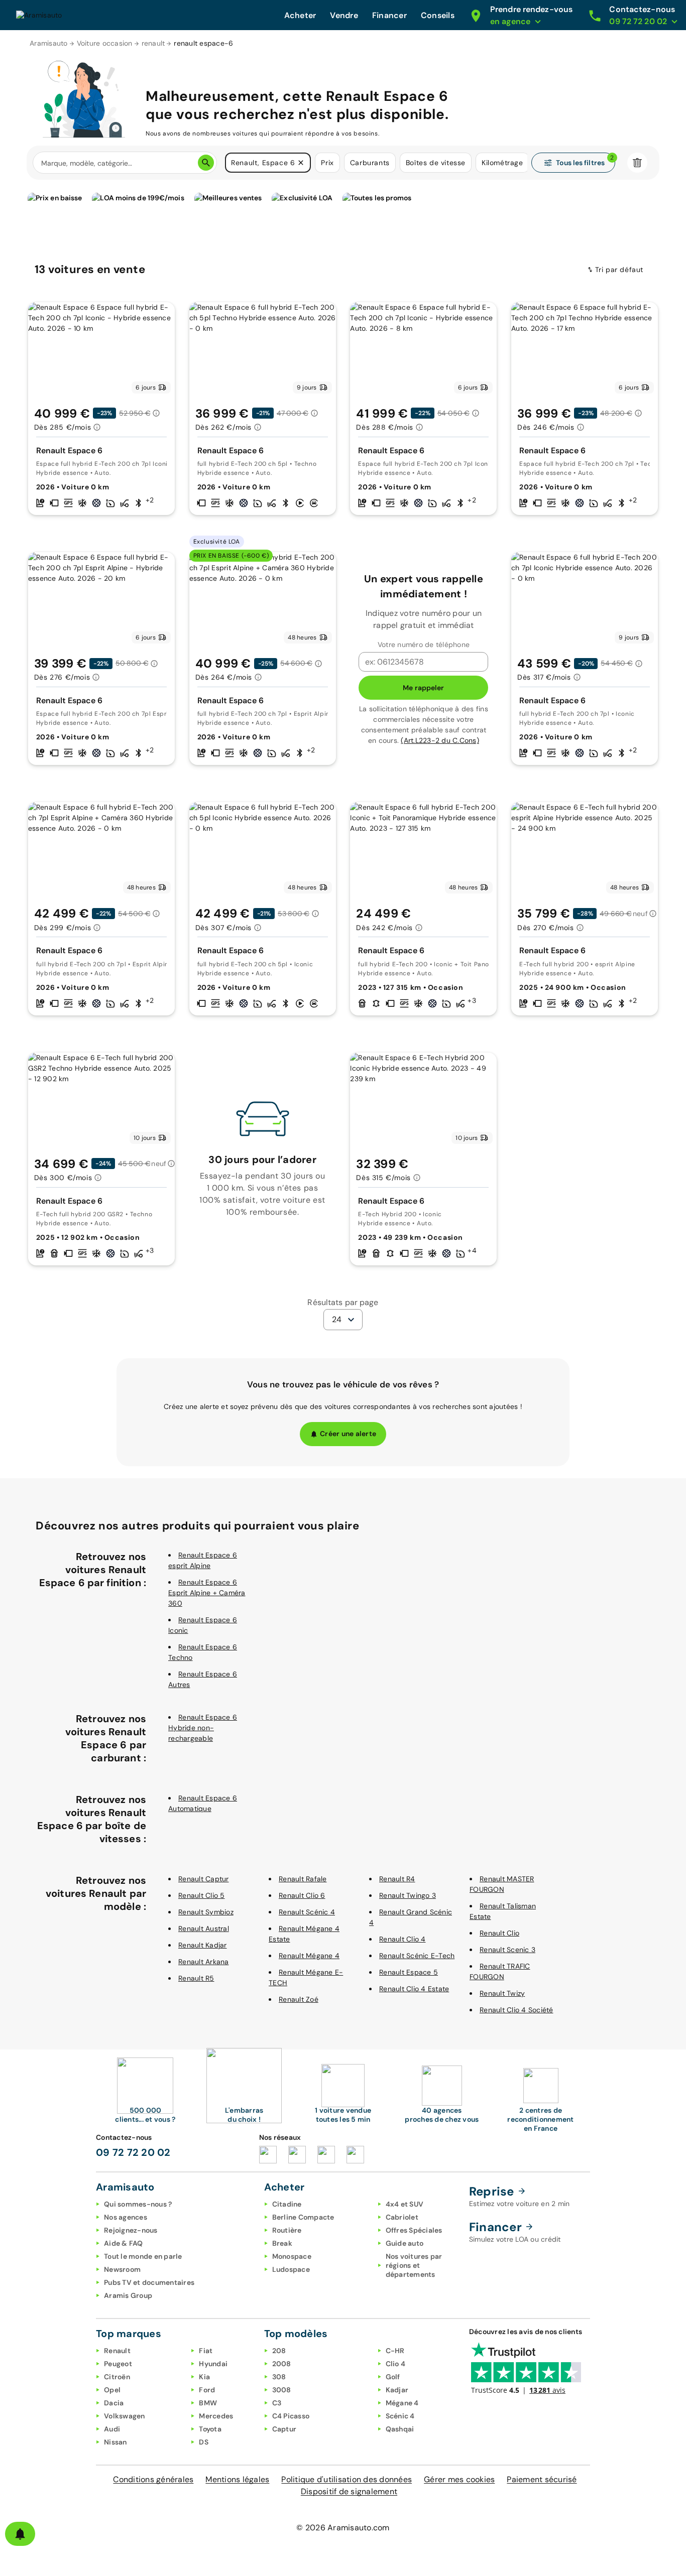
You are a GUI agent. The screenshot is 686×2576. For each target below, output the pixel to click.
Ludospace (291, 2269)
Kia (204, 2377)
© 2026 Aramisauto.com (343, 2528)
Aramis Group (128, 2295)
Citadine (287, 2204)
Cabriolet (402, 2217)
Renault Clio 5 (202, 1895)
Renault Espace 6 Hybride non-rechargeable (203, 1728)
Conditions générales (153, 2479)
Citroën (117, 2377)
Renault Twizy (502, 1993)
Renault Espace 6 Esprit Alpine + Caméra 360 (207, 1593)
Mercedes (216, 2416)
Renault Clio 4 (403, 1939)
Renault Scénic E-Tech (417, 1956)
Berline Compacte (303, 2217)
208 (279, 2351)
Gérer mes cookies (459, 2479)
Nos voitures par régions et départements (414, 2265)
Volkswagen (125, 2416)
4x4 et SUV (405, 2204)
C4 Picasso (291, 2416)
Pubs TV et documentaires (149, 2282)
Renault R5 (196, 1978)
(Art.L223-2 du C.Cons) (440, 740)
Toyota (210, 2429)
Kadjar (397, 2390)
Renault (117, 2351)
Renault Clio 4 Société (517, 2010)
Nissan (116, 2442)
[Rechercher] (206, 163)
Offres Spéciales (414, 2230)
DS (204, 2442)
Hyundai (213, 2364)
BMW (208, 2403)
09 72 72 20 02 (133, 2152)
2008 (282, 2364)
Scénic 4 (400, 2416)
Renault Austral (204, 1928)
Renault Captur (204, 1879)
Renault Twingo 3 (408, 1895)
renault (153, 43)
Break (282, 2243)
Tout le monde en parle (143, 2256)
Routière (287, 2230)
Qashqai (400, 2429)
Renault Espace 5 (409, 1972)
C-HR (395, 2351)
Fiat (206, 2351)
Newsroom (122, 2269)
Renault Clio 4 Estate (414, 1989)
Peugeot (118, 2364)
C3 (277, 2403)
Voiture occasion (105, 43)
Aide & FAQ (124, 2243)
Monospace (292, 2256)
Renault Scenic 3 (507, 1950)
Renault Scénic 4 (307, 1912)
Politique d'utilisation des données (347, 2479)
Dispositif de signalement (349, 2491)
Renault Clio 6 (302, 1895)
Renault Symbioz (206, 1912)
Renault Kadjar (203, 1945)
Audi (112, 2429)
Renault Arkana (204, 1962)
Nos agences (126, 2217)
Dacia (114, 2403)
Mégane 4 (402, 2403)
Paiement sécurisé (542, 2479)
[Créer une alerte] (20, 2534)
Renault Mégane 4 (309, 1956)
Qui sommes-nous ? (138, 2204)
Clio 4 (396, 2364)
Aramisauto (49, 43)
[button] (301, 163)
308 (279, 2377)
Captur (284, 2429)
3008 (282, 2390)
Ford (207, 2390)
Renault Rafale (303, 1879)
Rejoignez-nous (131, 2230)
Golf (393, 2377)
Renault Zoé (299, 1999)
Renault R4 (397, 1879)
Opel (112, 2390)
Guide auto (405, 2243)
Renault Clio (499, 1933)
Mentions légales (237, 2479)
